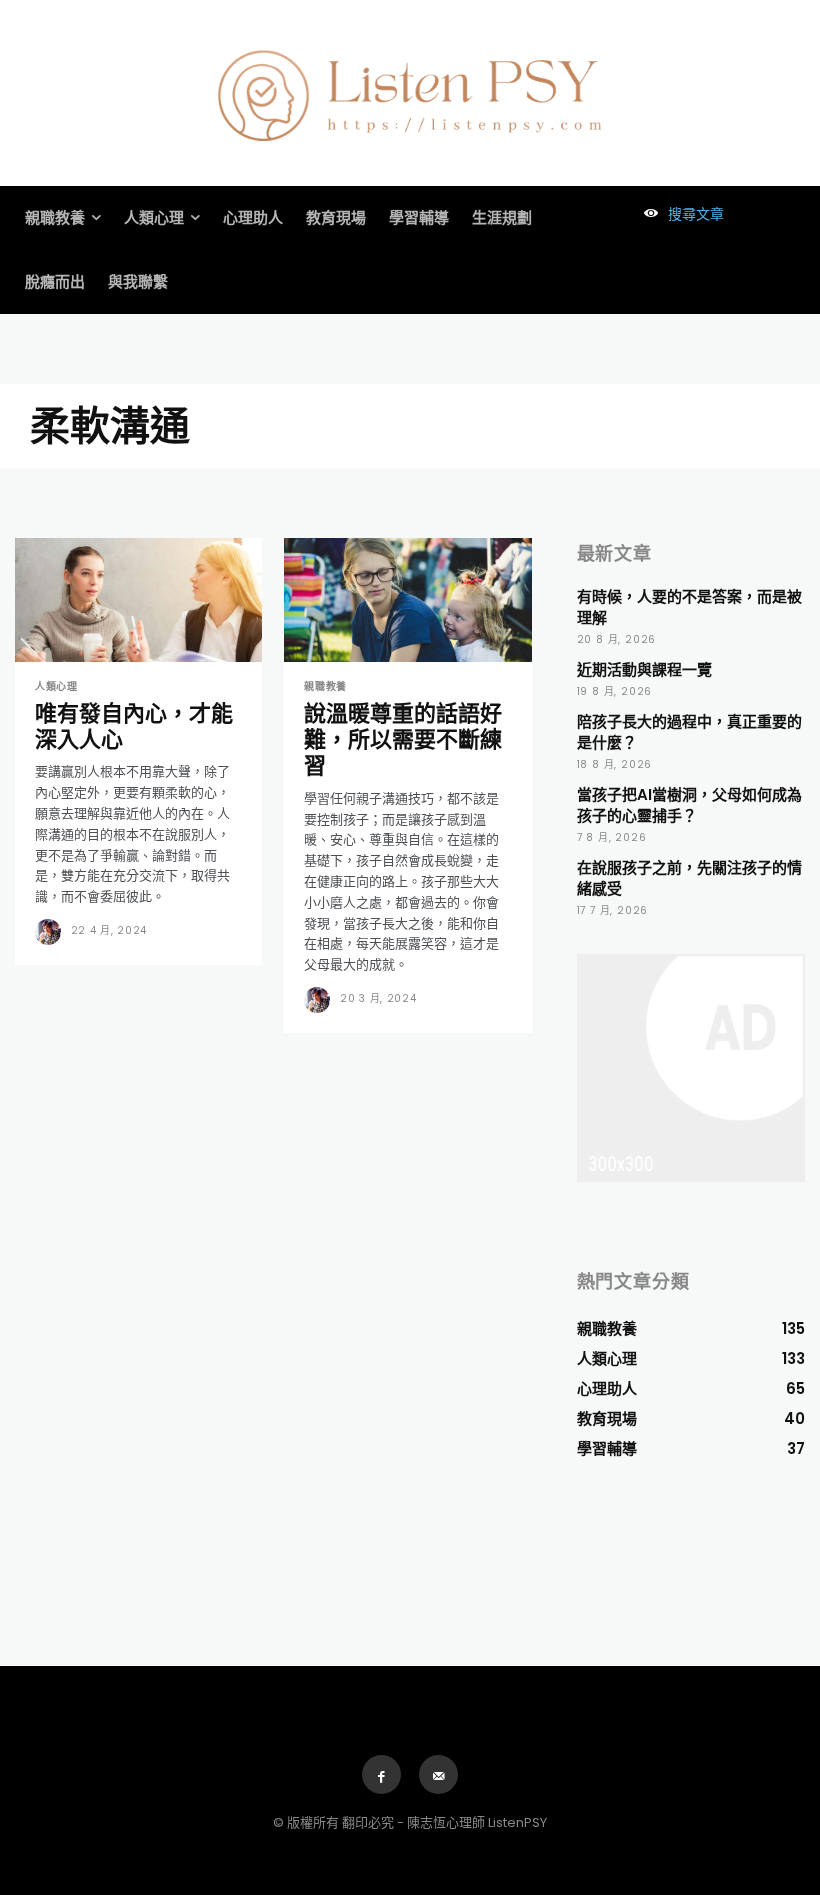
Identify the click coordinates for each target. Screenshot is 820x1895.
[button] (679, 214)
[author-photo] (51, 932)
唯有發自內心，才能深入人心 (134, 726)
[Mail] (438, 1774)
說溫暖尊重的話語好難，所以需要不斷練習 (403, 740)
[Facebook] (381, 1774)
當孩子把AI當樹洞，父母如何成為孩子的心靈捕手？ (689, 805)
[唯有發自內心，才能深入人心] (138, 600)
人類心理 (56, 687)
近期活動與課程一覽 (644, 669)
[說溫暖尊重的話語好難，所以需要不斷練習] (407, 600)
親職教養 (325, 687)
